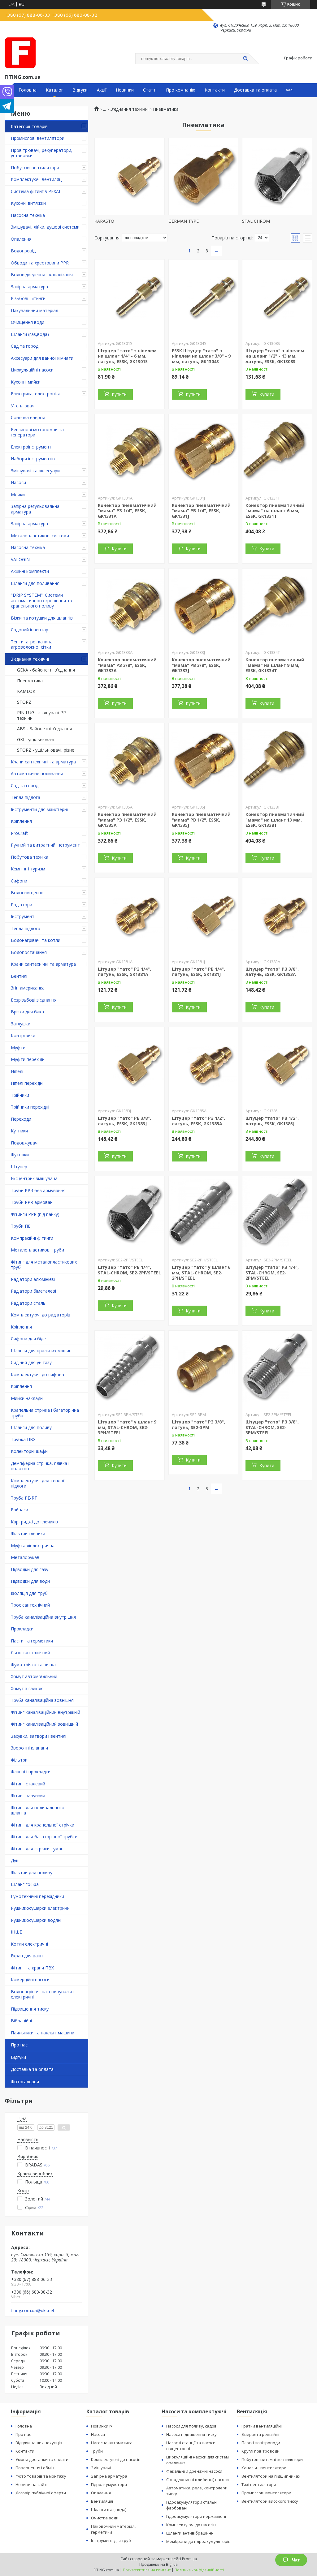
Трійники (20, 1095)
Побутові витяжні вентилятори (272, 2459)
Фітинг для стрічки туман (37, 1849)
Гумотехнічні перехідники (37, 1896)
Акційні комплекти (30, 571)
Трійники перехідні (30, 1107)
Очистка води (105, 2518)
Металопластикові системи (40, 536)
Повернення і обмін (35, 2468)
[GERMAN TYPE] (204, 177)
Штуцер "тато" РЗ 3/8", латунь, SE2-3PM (198, 1425)
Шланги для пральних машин (41, 1351)
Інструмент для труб (111, 2540)
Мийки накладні (27, 1398)
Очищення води (28, 322)
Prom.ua (189, 2559)
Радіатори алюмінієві (33, 1279)
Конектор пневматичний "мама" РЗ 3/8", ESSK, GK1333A (127, 665)
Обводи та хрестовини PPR (40, 263)
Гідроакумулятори (109, 2484)
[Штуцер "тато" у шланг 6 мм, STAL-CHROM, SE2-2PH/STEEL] (204, 1215)
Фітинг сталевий (28, 1784)
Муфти (18, 1048)
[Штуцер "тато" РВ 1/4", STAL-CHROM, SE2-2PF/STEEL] (130, 1215)
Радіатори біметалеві (33, 1291)
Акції (102, 90)
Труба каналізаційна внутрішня (43, 1617)
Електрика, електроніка (36, 394)
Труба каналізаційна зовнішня (42, 1700)
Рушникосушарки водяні (36, 1920)
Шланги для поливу (31, 1427)
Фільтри (19, 1760)
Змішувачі (101, 2468)
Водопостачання (29, 952)
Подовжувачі (25, 1143)
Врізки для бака (27, 1012)
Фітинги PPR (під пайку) (35, 1214)
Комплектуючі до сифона (37, 1374)
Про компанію (181, 90)
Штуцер (19, 1167)
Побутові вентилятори (35, 167)
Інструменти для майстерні (39, 809)
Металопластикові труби (37, 1250)
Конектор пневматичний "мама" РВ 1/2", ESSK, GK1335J (201, 820)
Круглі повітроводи (261, 2451)
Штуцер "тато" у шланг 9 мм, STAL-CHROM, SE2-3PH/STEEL (127, 1427)
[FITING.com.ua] (20, 53)
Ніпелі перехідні (27, 1083)
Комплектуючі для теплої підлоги (38, 1483)
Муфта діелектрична (33, 1546)
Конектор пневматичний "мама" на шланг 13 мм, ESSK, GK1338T (275, 820)
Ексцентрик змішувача (34, 1178)
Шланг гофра (25, 1884)
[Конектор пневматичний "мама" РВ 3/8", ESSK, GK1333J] (204, 607)
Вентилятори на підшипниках (271, 2476)
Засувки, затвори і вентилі (39, 1736)
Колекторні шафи (29, 1451)
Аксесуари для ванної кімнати (42, 358)
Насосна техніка (28, 215)
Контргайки (23, 1035)
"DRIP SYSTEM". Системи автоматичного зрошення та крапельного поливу (41, 600)
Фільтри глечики (28, 1533)
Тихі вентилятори (259, 2484)
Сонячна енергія (28, 417)
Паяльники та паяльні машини (43, 2033)
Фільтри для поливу (32, 1872)
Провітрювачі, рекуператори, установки (42, 153)
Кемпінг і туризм (28, 869)
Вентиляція (102, 2501)
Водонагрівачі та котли (36, 940)
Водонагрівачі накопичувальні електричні (43, 1994)
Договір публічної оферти (41, 2493)
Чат (296, 2560)
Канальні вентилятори (264, 2468)
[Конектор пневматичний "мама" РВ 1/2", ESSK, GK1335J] (204, 762)
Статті (150, 90)
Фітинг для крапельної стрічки (43, 1825)
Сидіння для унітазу (31, 1362)
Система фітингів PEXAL (36, 191)
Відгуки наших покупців (39, 2443)
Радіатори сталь (28, 1303)
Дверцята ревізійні (260, 2434)
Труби (97, 2451)
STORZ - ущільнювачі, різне (46, 750)
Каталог (54, 90)
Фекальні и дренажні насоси (194, 2471)
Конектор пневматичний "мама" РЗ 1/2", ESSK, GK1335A (127, 820)
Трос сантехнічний (30, 1605)
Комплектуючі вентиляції (37, 179)
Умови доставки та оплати (42, 2459)
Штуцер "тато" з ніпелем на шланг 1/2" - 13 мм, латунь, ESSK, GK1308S (275, 356)
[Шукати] (245, 59)
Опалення (21, 239)
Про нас (19, 2045)
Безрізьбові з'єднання (34, 1000)
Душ (15, 1860)
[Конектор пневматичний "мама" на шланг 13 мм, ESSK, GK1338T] (277, 762)
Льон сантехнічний (30, 1653)
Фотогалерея (25, 2082)
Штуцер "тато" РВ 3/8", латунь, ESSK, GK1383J (124, 1121)
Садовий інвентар (30, 630)
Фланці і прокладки (31, 1772)
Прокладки (22, 1629)
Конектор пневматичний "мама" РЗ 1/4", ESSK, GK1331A (127, 511)
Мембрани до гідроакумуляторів (198, 2541)
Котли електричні (29, 1944)
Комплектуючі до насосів (116, 2459)
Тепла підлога (26, 797)
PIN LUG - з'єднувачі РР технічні (41, 715)
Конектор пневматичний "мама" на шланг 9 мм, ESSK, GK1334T (275, 665)
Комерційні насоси (30, 1979)
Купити (119, 394)
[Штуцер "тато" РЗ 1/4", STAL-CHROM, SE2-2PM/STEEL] (277, 1215)
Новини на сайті (31, 2484)
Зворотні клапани (29, 1748)
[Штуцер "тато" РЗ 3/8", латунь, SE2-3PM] (204, 1369)
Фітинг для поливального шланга (38, 1810)
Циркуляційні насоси (32, 370)
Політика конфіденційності (199, 2570)
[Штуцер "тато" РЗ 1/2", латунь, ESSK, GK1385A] (204, 1066)
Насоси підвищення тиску (191, 2434)
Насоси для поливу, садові (192, 2426)
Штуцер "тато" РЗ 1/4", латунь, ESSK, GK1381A (124, 972)
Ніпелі (17, 1071)
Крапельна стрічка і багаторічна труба (45, 1413)
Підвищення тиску (30, 2009)
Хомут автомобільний (34, 1676)
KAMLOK (26, 691)
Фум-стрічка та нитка (33, 1665)
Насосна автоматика (112, 2443)
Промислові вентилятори (38, 138)
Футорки (20, 1155)
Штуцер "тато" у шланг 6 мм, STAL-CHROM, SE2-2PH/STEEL (201, 1273)
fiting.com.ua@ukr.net (33, 2311)
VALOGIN (20, 559)
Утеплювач (23, 406)
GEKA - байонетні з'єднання (46, 670)
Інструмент (23, 916)
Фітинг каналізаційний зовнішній (44, 1724)
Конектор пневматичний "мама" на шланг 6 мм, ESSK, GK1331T (275, 511)
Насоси (18, 482)
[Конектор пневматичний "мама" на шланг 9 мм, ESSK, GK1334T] (277, 607)
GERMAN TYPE (184, 221)
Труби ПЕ (21, 1226)
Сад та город (25, 346)
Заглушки (21, 1024)
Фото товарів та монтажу (41, 2476)
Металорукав (25, 1557)
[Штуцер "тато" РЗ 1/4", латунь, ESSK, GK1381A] (130, 917)
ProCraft (19, 833)
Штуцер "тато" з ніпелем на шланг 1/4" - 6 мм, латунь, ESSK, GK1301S (127, 356)
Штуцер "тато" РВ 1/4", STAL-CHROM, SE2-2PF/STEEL (129, 1270)
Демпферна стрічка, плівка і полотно (40, 1466)
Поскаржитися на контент (147, 2570)
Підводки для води (30, 1581)
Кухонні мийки (26, 382)
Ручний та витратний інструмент (45, 845)
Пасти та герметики (32, 1641)
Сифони (19, 881)
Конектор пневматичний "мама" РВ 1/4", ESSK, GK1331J (201, 511)
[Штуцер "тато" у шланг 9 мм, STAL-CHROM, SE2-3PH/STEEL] (130, 1369)
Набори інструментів (33, 459)
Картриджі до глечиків (34, 1522)
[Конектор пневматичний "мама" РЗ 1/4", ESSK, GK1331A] (130, 453)
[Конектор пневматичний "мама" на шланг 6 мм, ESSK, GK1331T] (277, 453)
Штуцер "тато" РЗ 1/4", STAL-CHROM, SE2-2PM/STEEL (272, 1273)
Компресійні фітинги (32, 1238)
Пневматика (30, 681)
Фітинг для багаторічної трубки (44, 1837)
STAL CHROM (256, 221)
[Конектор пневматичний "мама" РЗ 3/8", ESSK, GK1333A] (130, 607)
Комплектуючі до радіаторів (41, 1315)
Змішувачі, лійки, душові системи (45, 227)
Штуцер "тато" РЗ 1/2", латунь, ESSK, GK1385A (198, 1121)
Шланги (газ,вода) (30, 334)
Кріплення (21, 821)
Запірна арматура (29, 287)
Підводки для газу (30, 1569)
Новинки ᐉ (102, 2426)
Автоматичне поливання (37, 773)
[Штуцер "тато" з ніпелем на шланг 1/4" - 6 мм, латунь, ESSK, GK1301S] (130, 298)
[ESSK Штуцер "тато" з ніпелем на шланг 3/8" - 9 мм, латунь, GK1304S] (204, 298)
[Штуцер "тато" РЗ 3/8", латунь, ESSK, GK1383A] (277, 917)
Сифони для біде (28, 1339)
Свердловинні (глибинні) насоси (198, 2479)
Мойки (18, 494)
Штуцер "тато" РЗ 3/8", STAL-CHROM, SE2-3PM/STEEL (272, 1427)
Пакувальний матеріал (35, 310)
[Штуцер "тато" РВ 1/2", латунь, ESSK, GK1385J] (277, 1066)
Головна (28, 90)
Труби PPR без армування (38, 1190)
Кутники (19, 1131)
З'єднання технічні (30, 659)
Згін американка (28, 988)
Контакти (215, 90)
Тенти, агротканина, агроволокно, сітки (32, 644)
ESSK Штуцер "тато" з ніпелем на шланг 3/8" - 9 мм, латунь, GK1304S (201, 356)
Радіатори (22, 905)
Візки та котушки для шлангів (42, 618)
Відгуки (80, 90)
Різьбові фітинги (28, 298)
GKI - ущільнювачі (36, 739)
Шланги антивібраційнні (190, 2533)
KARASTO (104, 221)
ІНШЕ (16, 1932)
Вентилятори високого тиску (270, 2501)
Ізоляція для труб (29, 1593)
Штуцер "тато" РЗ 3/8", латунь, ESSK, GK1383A (272, 972)
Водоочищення (27, 893)
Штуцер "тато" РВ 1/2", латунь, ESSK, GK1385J (272, 1121)
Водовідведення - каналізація (42, 275)
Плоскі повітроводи (261, 2443)
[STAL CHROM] (277, 177)
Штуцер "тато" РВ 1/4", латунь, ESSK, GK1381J (198, 972)
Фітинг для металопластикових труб (44, 1265)
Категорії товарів (29, 126)
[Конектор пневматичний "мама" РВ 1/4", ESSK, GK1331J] (204, 453)
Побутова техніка (30, 857)
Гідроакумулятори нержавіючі (196, 2516)
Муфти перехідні (28, 1059)
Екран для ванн (27, 1956)
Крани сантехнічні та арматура (43, 762)
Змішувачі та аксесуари (35, 471)
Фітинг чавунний (28, 1795)
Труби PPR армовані (32, 1202)
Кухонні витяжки (28, 203)
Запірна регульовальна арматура (35, 509)
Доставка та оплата (255, 90)
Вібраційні (21, 2021)
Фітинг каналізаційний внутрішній (46, 1712)
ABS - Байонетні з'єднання (45, 729)
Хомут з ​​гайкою (27, 1688)
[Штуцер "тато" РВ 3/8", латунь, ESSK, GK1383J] (130, 1066)
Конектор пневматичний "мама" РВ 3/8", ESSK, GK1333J (201, 665)
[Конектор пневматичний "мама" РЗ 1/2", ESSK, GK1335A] (130, 762)
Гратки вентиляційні (262, 2426)
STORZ (24, 702)
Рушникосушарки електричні (41, 1908)
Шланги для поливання (35, 583)
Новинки (125, 90)
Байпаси (20, 1510)
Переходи (21, 1119)
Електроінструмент (31, 447)
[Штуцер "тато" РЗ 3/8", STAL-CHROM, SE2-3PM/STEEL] (277, 1369)
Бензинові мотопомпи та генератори (37, 432)
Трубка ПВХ (23, 1439)
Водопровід (23, 251)
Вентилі (19, 976)
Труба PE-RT (24, 1498)
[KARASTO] (130, 177)
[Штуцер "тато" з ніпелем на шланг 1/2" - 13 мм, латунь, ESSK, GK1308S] (277, 298)
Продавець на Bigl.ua (158, 2564)
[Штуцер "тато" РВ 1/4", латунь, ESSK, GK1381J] (204, 917)
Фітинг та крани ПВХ (32, 1968)
